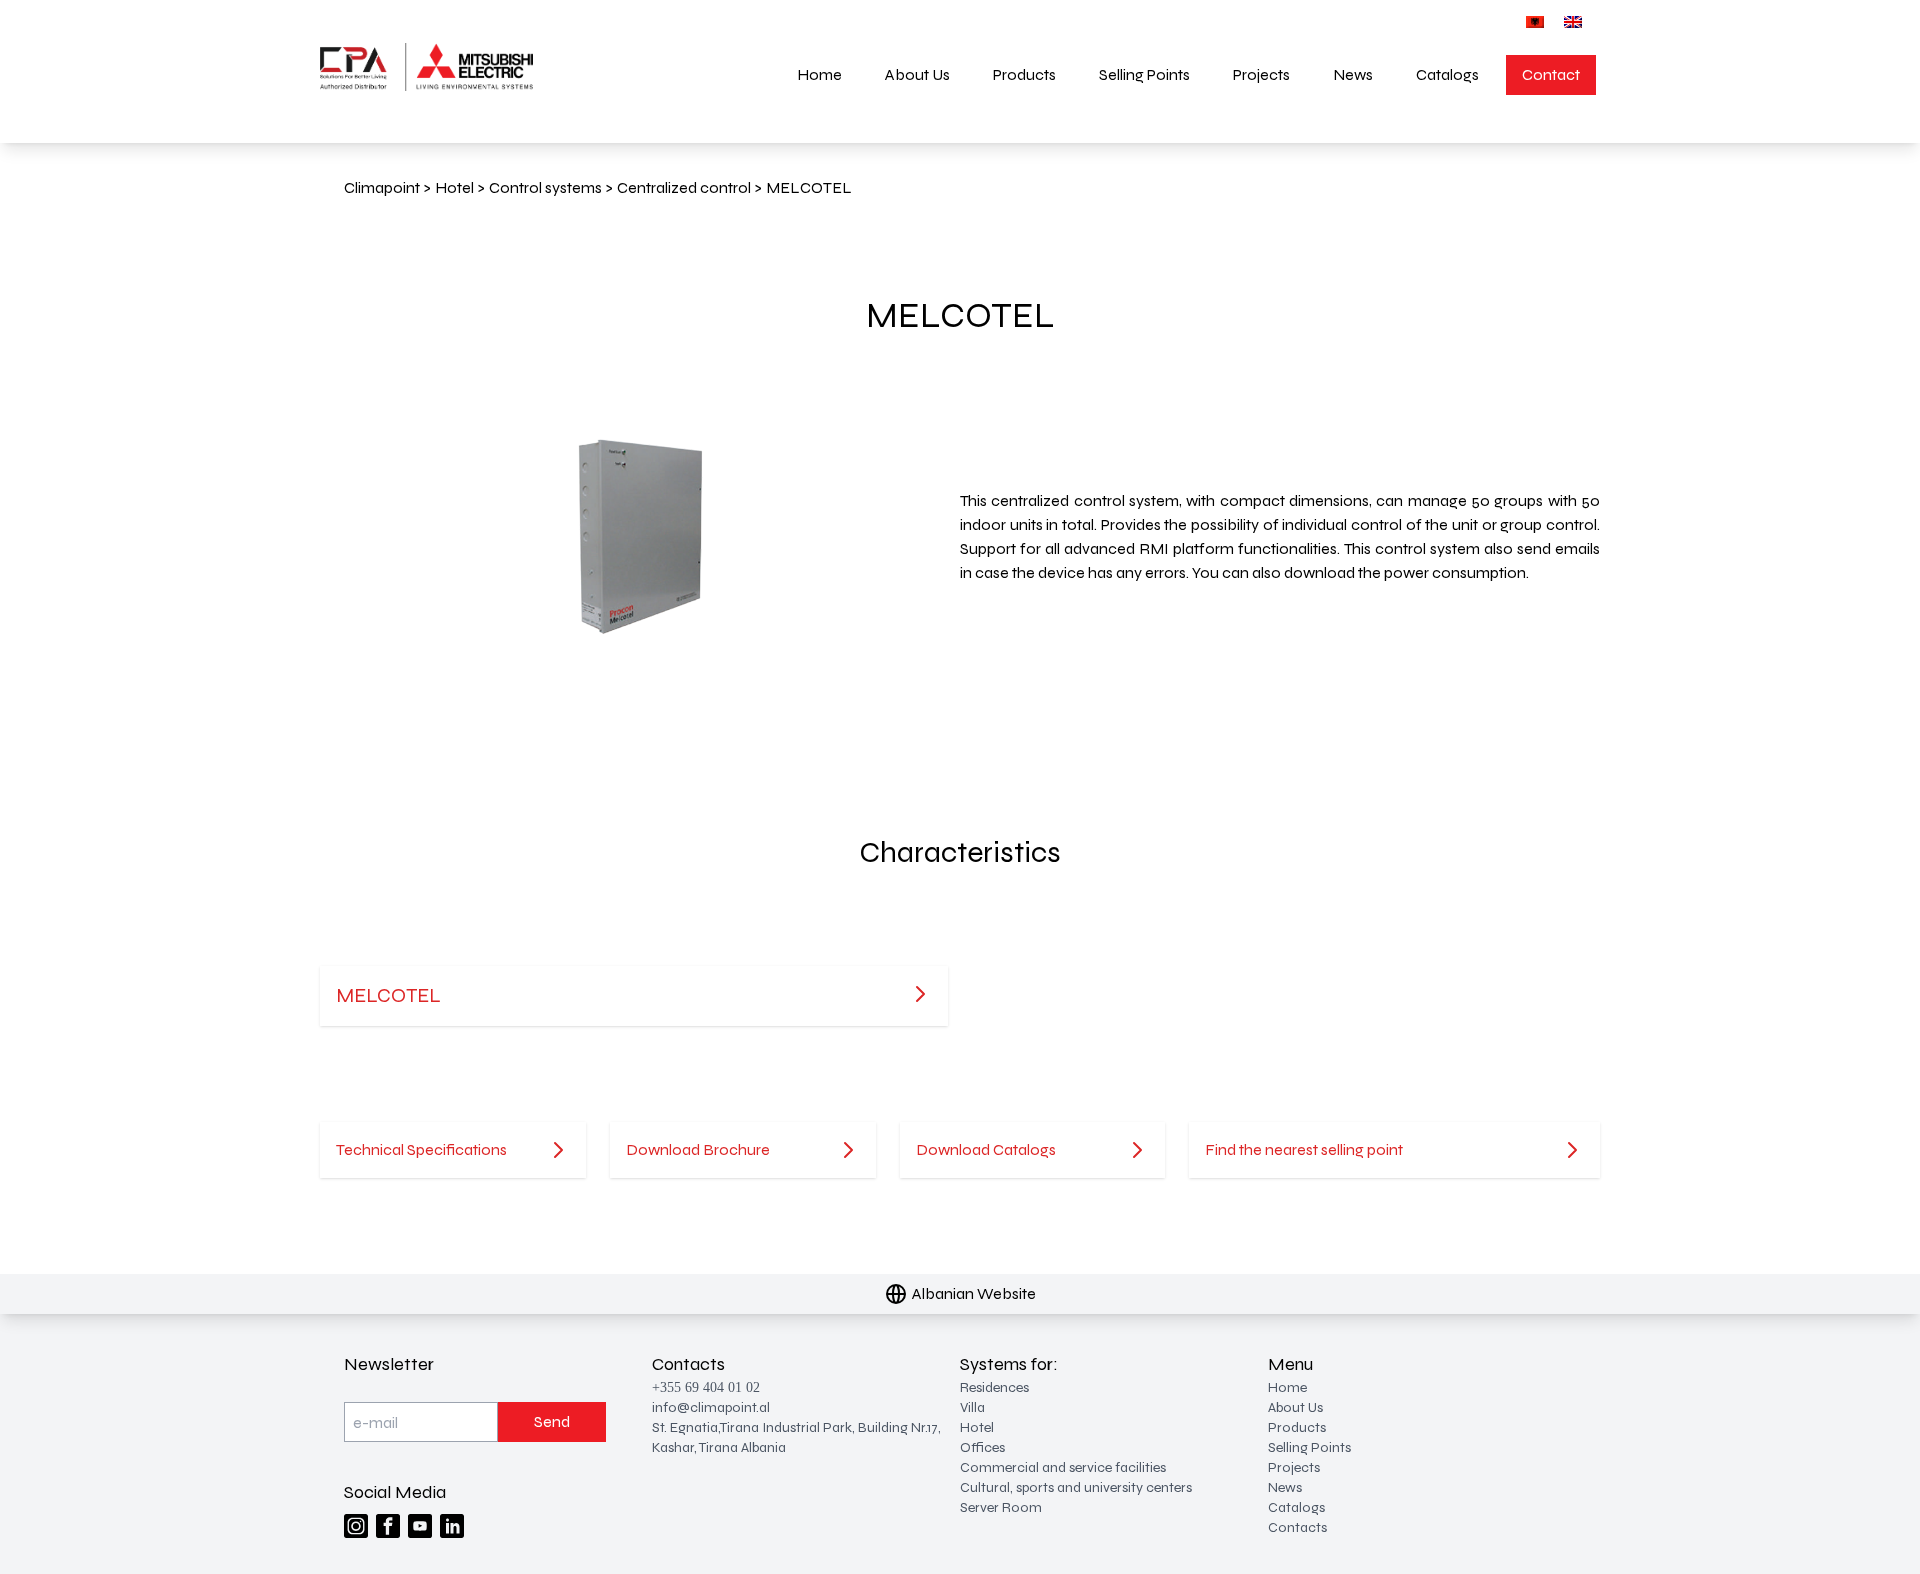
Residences (994, 1387)
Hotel (977, 1427)
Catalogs (1447, 74)
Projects (1261, 74)
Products (1024, 74)
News (1353, 74)
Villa (972, 1407)
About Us (917, 74)
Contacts (1297, 1527)
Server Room (1001, 1507)
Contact (1551, 74)
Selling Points (1144, 74)
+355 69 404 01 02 (706, 1387)
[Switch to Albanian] (1535, 21)
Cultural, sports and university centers (1076, 1487)
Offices (982, 1447)
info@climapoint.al (711, 1407)
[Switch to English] (1573, 21)
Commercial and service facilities (1063, 1467)
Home (819, 74)
